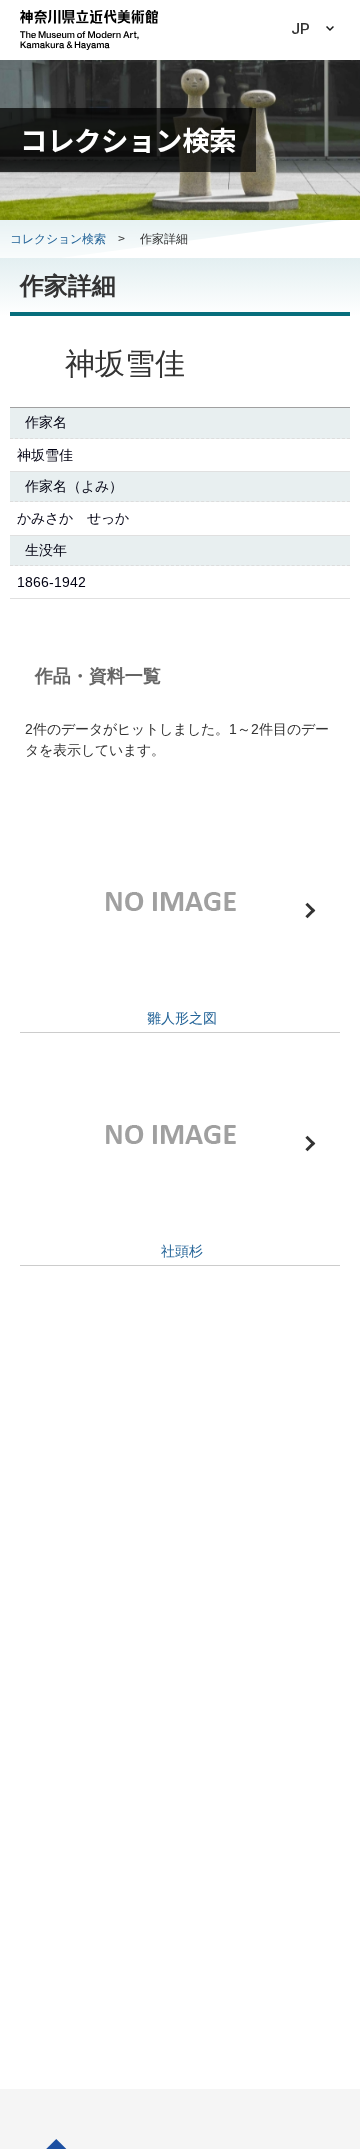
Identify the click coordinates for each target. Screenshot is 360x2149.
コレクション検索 (58, 239)
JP (300, 29)
